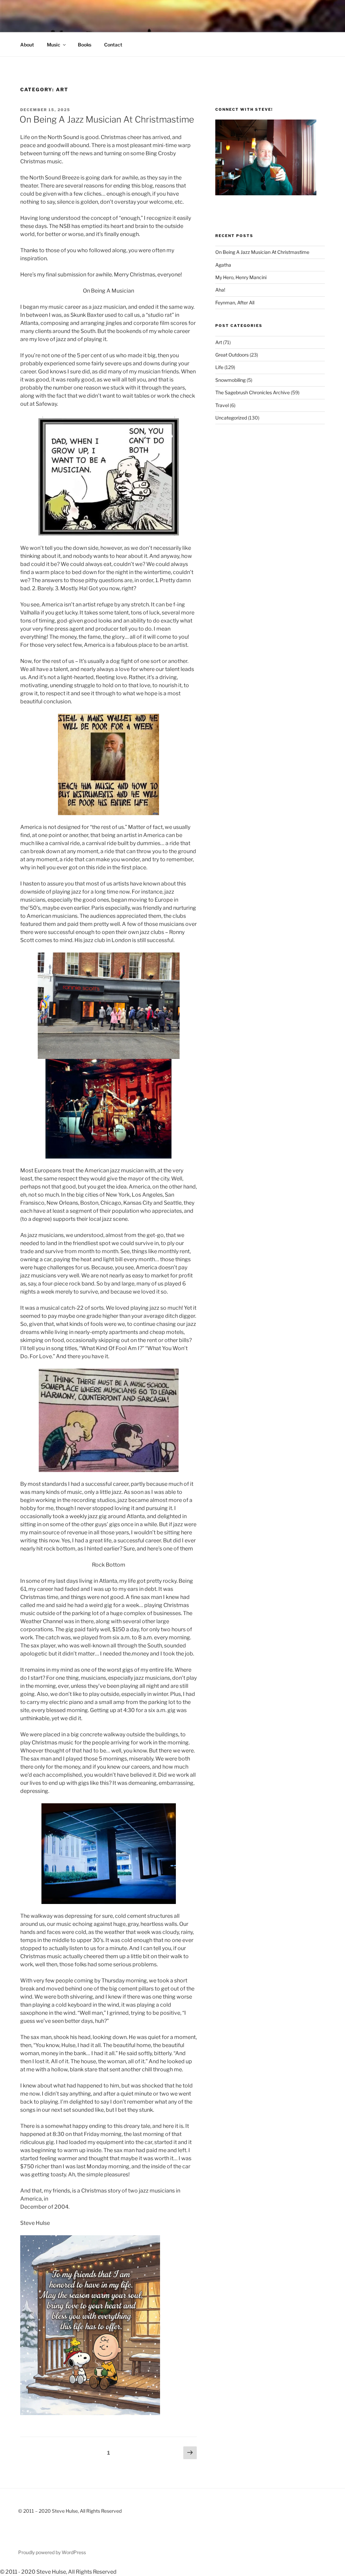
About (27, 45)
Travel (222, 405)
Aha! (220, 290)
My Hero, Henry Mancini (241, 277)
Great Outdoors (232, 355)
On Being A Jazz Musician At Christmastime (107, 119)
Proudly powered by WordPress (52, 2552)
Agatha (223, 265)
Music (54, 45)
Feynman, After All (235, 303)
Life (219, 367)
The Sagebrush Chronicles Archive (253, 392)
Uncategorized (231, 418)
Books (85, 45)
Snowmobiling (230, 380)
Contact (113, 45)
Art (219, 342)
